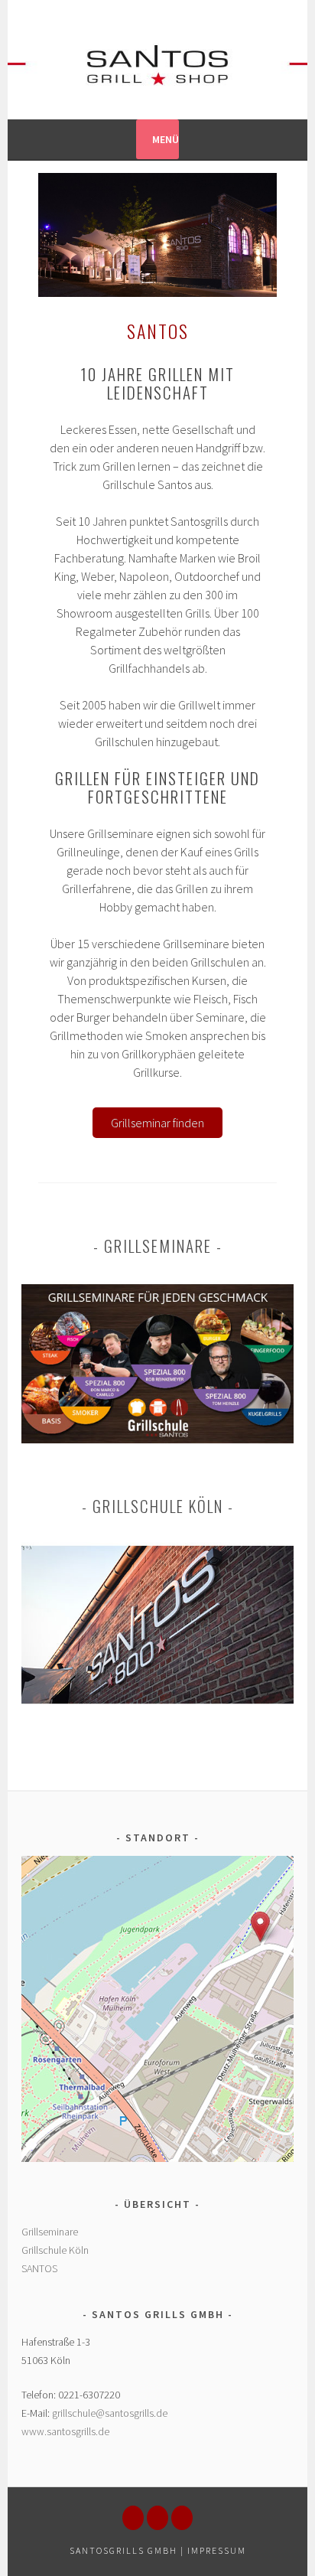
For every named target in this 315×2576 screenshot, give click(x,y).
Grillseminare (50, 2232)
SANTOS (39, 2268)
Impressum (217, 2550)
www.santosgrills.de (65, 2431)
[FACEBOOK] (133, 2518)
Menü (166, 139)
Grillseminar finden (157, 1123)
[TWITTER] (182, 2518)
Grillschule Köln (55, 2250)
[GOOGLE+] (157, 2518)
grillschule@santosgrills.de (110, 2413)
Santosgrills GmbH (123, 2550)
